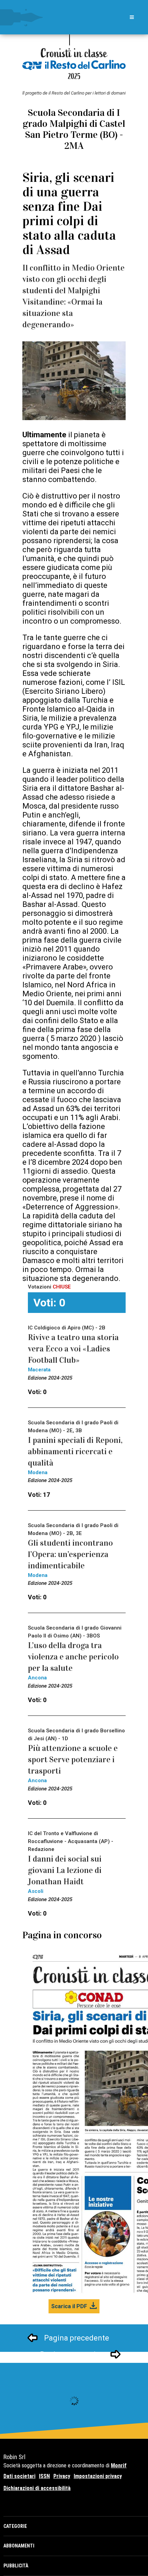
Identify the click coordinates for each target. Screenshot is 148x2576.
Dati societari (19, 2476)
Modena (38, 1472)
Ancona (37, 1678)
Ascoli (36, 1891)
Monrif (119, 2465)
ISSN (44, 2476)
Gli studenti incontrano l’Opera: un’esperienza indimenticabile (70, 1554)
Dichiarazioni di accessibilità (37, 2488)
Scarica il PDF (69, 2306)
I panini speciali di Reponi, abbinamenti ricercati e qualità (75, 1451)
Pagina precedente (77, 2338)
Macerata (39, 1370)
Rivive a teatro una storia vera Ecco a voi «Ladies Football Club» (73, 1349)
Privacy (62, 2476)
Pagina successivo (72, 2354)
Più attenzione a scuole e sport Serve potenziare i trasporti (73, 1760)
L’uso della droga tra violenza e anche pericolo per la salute (73, 1657)
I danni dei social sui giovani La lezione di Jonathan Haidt (65, 1870)
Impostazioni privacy (98, 2476)
